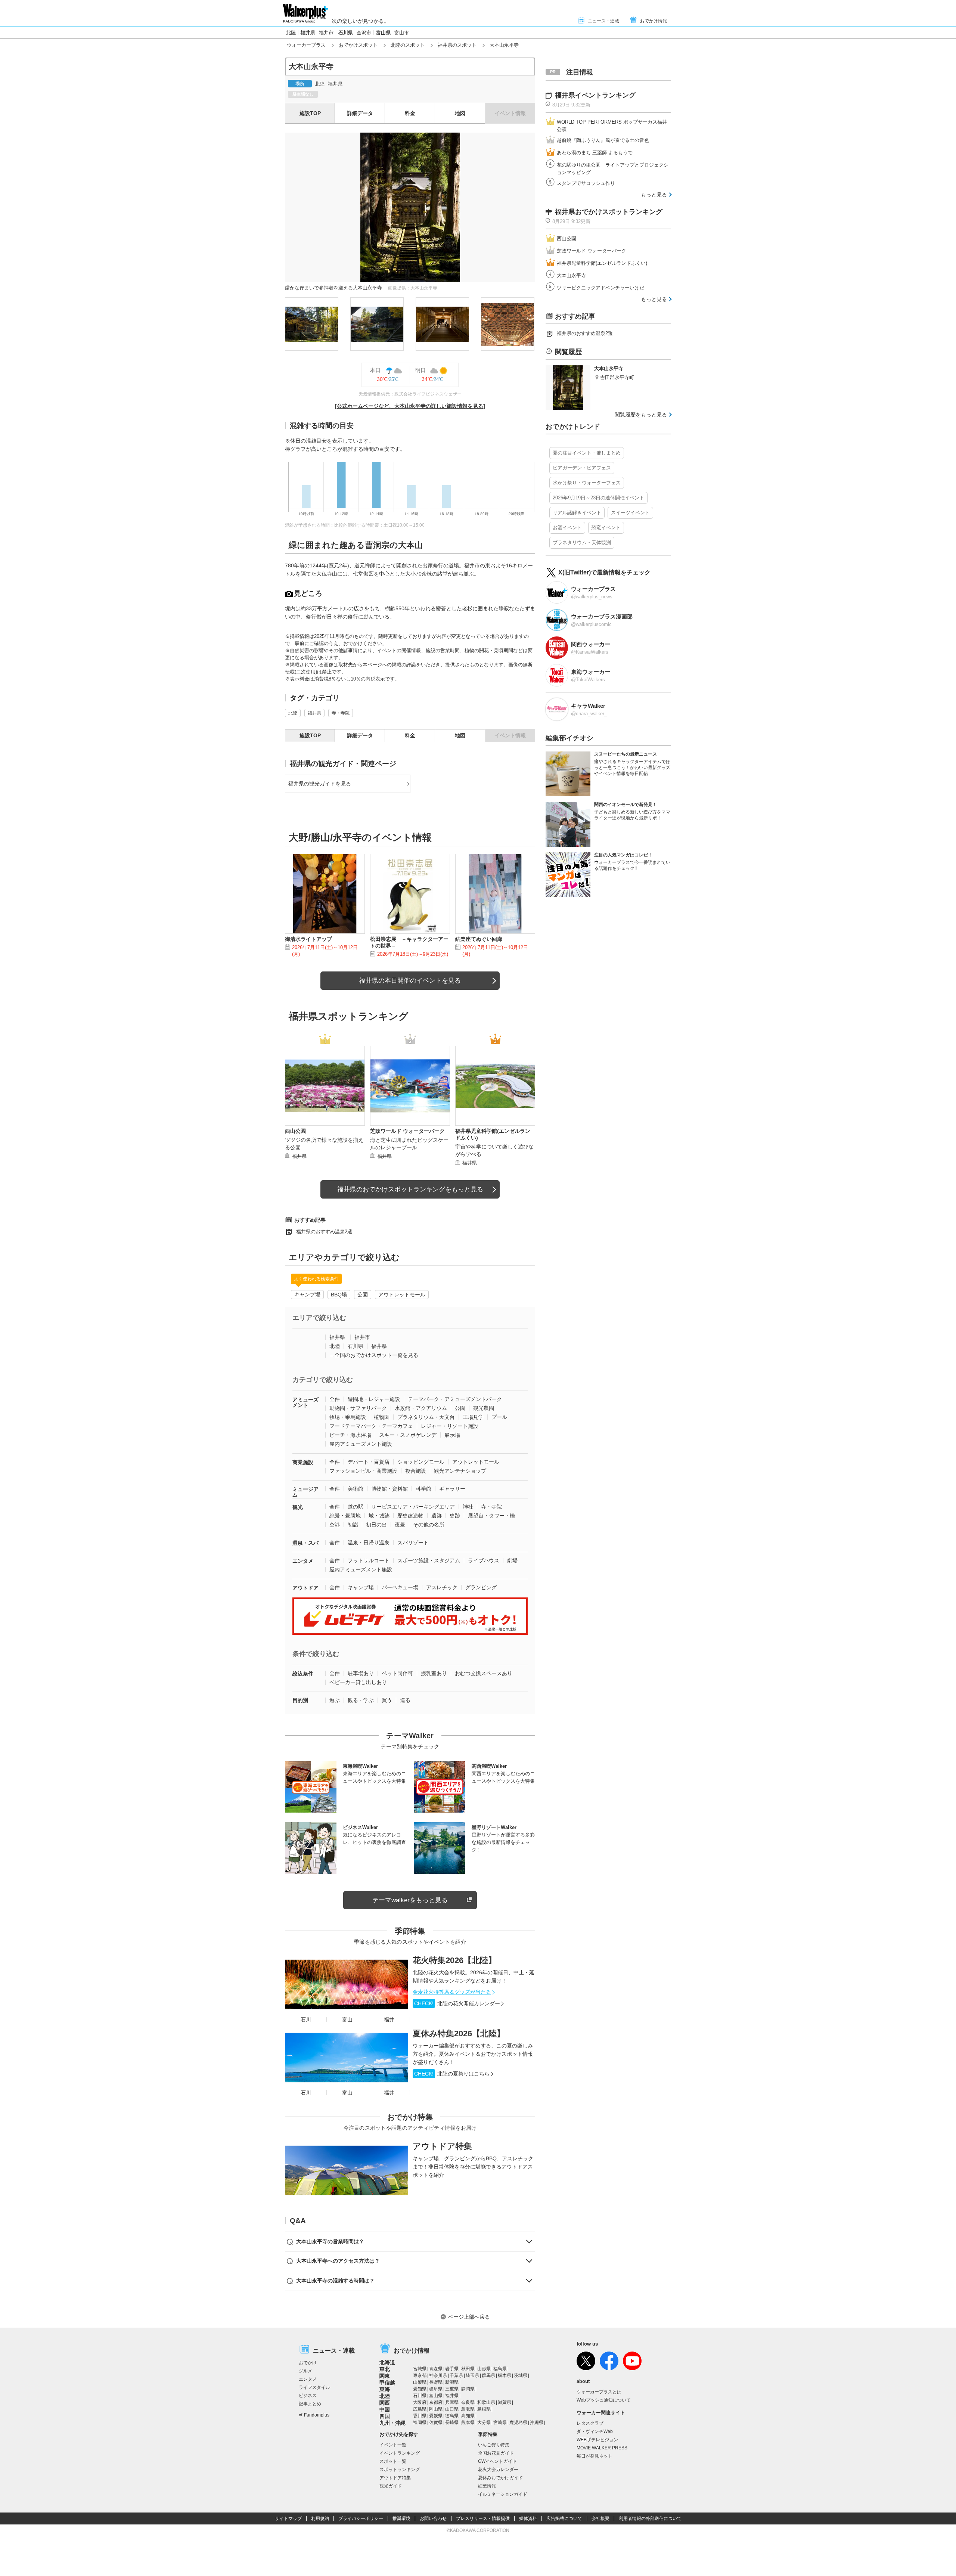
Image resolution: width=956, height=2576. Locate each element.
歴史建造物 (410, 1516)
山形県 (484, 2369)
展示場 (452, 1435)
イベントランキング (400, 2453)
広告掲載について (564, 2518)
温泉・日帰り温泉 (369, 1543)
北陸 (291, 33)
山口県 (452, 2409)
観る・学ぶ (361, 1700)
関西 (385, 2403)
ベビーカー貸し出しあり (358, 1682)
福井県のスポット (457, 45)
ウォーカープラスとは (599, 2392)
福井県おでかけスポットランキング (609, 212)
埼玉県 (472, 2375)
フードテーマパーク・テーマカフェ (371, 1426)
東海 (385, 2389)
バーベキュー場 (400, 1587)
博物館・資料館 (389, 1489)
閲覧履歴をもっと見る (641, 415)
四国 (385, 2416)
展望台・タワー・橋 (491, 1516)
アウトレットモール (402, 1295)
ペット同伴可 (397, 1673)
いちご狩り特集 (494, 2445)
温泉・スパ (305, 1543)
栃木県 (505, 2375)
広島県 (420, 2409)
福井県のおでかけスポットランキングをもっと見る (410, 1189)
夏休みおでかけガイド (500, 2478)
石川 (306, 2019)
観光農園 (484, 1408)
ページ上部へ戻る (469, 2317)
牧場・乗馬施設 (348, 1417)
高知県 (468, 2416)
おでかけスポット (358, 45)
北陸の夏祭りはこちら (452, 2074)
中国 (385, 2409)
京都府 (436, 2402)
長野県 (436, 2382)
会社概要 (600, 2518)
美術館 (356, 1489)
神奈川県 (438, 2375)
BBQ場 (339, 1295)
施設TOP (310, 113)
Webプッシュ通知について (604, 2400)
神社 (468, 1507)
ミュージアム (305, 1492)
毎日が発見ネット (595, 2456)
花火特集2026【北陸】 (454, 1960)
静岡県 (468, 2389)
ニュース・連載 (603, 21)
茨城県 (521, 2375)
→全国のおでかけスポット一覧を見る (374, 1355)
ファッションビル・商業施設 (363, 1471)
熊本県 (468, 2422)
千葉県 (456, 2375)
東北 (385, 2369)
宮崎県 (500, 2422)
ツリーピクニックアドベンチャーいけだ (600, 288)
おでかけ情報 (654, 21)
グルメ (305, 2371)
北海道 (387, 2362)
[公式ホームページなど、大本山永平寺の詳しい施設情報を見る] (410, 406)
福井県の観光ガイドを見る (320, 784)
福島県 (500, 2369)
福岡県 (420, 2422)
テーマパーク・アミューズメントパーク (455, 1399)
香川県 (420, 2416)
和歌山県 (486, 2402)
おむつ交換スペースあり (484, 1673)
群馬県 (488, 2375)
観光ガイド (391, 2486)
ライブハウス (484, 1560)
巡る (405, 1700)
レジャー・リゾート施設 (450, 1426)
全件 (335, 1399)
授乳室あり (434, 1673)
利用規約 (320, 2518)
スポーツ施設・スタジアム (429, 1560)
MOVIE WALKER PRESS (602, 2448)
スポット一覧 (393, 2461)
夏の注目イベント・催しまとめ (587, 453)
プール (499, 1417)
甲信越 (387, 2383)
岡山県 (436, 2409)
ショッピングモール (421, 1462)
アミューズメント (305, 1402)
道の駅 (356, 1507)
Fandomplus (317, 2415)
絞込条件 (303, 1674)
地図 (460, 113)
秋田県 (468, 2369)
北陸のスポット (408, 45)
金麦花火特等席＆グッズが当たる (452, 1992)
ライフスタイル (314, 2387)
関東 (385, 2376)
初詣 (353, 1525)
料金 (410, 113)
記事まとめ (310, 2404)
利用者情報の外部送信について (650, 2518)
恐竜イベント (606, 528)
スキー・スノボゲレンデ (408, 1435)
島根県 (484, 2409)
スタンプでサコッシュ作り (586, 183)
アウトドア (305, 1588)
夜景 (400, 1525)
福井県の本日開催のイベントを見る (410, 981)
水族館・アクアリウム (421, 1408)
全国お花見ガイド (496, 2453)
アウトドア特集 (442, 2146)
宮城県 (420, 2369)
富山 (347, 2019)
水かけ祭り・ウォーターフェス (587, 483)
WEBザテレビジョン (597, 2440)
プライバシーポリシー (361, 2518)
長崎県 (452, 2422)
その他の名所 (429, 1525)
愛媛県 (436, 2416)
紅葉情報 (487, 2486)
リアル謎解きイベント (577, 513)
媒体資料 (528, 2518)
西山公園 (567, 238)
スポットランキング (400, 2470)
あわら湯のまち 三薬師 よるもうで (595, 153)
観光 (298, 1507)
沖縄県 (537, 2422)
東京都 (420, 2375)
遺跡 (437, 1516)
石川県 (346, 33)
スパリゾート (413, 1543)
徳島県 (452, 2416)
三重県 (452, 2389)
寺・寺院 (341, 713)
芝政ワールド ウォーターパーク (592, 251)
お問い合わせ (433, 2518)
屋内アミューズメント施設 (361, 1444)
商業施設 (303, 1462)
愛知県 (420, 2389)
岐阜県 (436, 2389)
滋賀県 (505, 2402)
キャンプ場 (307, 1295)
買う (387, 1700)
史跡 (455, 1516)
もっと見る (654, 195)
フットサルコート (369, 1560)
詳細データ (360, 113)
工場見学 (473, 1417)
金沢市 (364, 33)
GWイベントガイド (497, 2461)
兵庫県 (452, 2402)
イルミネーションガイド (503, 2494)
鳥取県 (468, 2409)
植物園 (382, 1417)
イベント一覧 (393, 2445)
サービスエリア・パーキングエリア (413, 1507)
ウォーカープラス (306, 45)
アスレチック (442, 1587)
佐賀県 (436, 2422)
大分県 (484, 2422)
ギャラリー (452, 1489)
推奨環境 (401, 2518)
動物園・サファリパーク (358, 1408)
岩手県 (452, 2369)
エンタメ (303, 1561)
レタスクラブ (590, 2423)
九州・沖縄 (392, 2423)
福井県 (308, 33)
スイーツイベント (630, 513)
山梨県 (420, 2382)
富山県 (383, 33)
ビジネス (308, 2396)
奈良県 (468, 2402)
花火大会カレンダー (498, 2470)
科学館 (423, 1489)
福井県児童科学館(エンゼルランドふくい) (602, 263)
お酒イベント (567, 528)
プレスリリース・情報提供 (483, 2518)
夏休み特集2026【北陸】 (459, 2033)
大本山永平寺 (571, 275)
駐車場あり (361, 1673)
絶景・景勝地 (345, 1516)
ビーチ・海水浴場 (350, 1435)
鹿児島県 (518, 2422)
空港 (335, 1525)
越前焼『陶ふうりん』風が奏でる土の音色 (603, 140)
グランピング (481, 1587)
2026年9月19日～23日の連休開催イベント (598, 498)
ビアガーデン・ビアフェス (582, 468)
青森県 (436, 2369)
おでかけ (308, 2363)
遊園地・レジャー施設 (374, 1399)
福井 (389, 2019)
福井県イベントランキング (595, 95)
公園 (363, 1295)
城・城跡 (379, 1516)
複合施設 (416, 1471)
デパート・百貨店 (369, 1462)
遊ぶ (335, 1700)
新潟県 (452, 2382)
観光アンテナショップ (460, 1471)
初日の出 (376, 1525)
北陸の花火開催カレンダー (457, 2003)
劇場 (512, 1560)
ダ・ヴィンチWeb (595, 2431)
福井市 (326, 33)
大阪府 (420, 2402)
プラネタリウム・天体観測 (582, 543)
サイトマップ (288, 2518)
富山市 (402, 33)
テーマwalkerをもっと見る (410, 1900)
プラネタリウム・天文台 (426, 1417)
